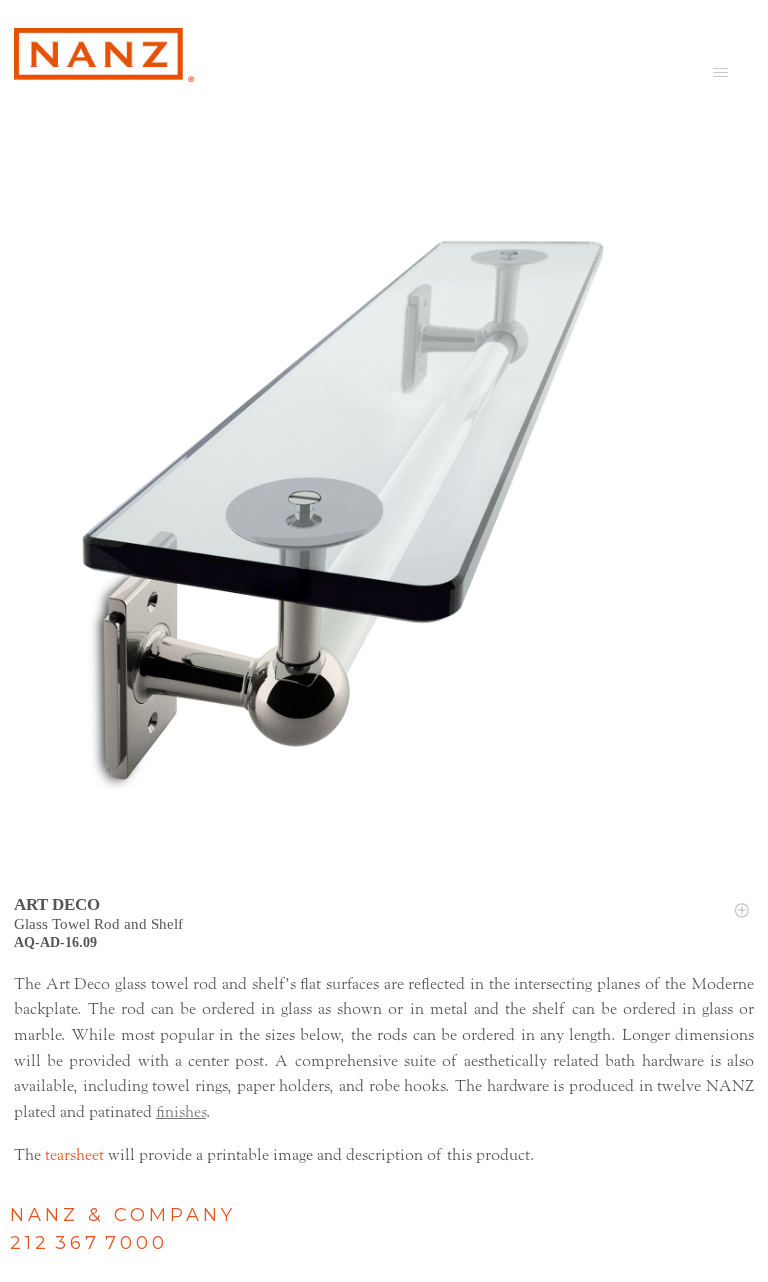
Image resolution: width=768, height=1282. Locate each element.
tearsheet (74, 1155)
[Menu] (720, 72)
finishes (181, 1112)
